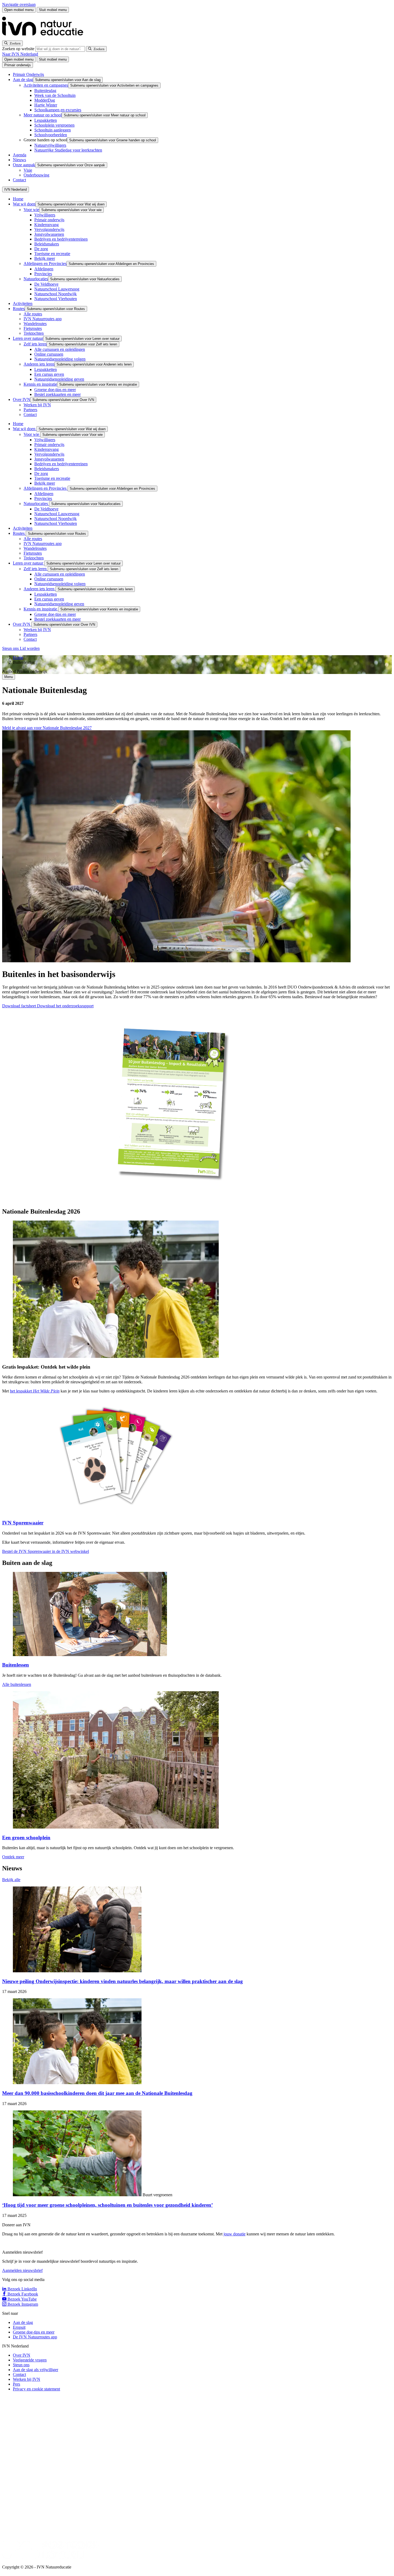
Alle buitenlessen (17, 1684)
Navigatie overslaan (19, 4)
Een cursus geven (49, 374)
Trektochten (34, 333)
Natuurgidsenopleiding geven (59, 379)
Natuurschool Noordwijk (55, 294)
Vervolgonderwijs (49, 229)
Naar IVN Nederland (20, 54)
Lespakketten (46, 120)
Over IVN (22, 399)
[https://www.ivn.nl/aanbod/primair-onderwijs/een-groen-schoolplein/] (116, 1827)
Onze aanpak (24, 165)
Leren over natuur (28, 338)
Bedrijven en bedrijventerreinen (61, 239)
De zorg (41, 249)
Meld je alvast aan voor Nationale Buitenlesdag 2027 (47, 728)
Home (18, 199)
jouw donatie (235, 2234)
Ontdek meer (13, 1857)
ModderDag (45, 100)
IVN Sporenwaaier (23, 1523)
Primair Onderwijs (28, 74)
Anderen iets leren (39, 364)
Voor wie (31, 210)
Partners (30, 410)
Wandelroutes (35, 324)
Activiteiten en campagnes (46, 85)
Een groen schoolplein (26, 1838)
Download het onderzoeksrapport (65, 1006)
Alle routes (33, 314)
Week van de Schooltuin (55, 95)
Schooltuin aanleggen (53, 130)
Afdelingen (44, 269)
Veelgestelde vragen (30, 2360)
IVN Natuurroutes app (43, 319)
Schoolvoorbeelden (51, 135)
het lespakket (35, 1391)
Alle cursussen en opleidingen (60, 349)
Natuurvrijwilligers (50, 145)
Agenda (20, 155)
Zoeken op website (19, 49)
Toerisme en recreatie (52, 254)
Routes (19, 309)
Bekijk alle (11, 1880)
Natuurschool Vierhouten (56, 299)
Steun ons (11, 648)
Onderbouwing (36, 175)
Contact (19, 180)
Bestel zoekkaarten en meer (57, 394)
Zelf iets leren (35, 344)
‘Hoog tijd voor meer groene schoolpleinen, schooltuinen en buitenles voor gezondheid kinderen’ (107, 2205)
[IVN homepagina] (45, 38)
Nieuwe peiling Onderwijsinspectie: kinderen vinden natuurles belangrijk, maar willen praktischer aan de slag (122, 1981)
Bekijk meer (45, 258)
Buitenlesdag (45, 91)
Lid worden (30, 648)
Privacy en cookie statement (36, 2389)
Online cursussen (49, 354)
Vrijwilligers (45, 215)
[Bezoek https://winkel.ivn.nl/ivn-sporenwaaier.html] (116, 1512)
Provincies (43, 274)
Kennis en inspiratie (40, 384)
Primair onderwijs (49, 220)
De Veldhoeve (46, 284)
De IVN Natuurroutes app (35, 2337)
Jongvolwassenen (49, 234)
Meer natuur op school (43, 115)
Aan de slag (23, 80)
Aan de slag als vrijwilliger (36, 2370)
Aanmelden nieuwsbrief (22, 2270)
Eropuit (19, 2327)
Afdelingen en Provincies (45, 264)
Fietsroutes (33, 328)
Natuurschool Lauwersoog (57, 289)
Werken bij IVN (37, 405)
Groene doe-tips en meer (55, 390)
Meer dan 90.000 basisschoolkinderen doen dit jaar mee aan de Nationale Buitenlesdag (97, 2093)
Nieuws (19, 160)
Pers (16, 2384)
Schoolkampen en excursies (58, 110)
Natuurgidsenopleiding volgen (60, 359)
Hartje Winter (46, 105)
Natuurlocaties (36, 279)
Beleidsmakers (47, 244)
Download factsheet (20, 1006)
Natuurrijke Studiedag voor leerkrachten (68, 150)
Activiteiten (23, 303)
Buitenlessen (16, 1665)
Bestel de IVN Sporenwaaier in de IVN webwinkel (46, 1551)
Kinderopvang (47, 225)
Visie (28, 170)
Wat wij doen (24, 204)
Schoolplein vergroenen (54, 125)
